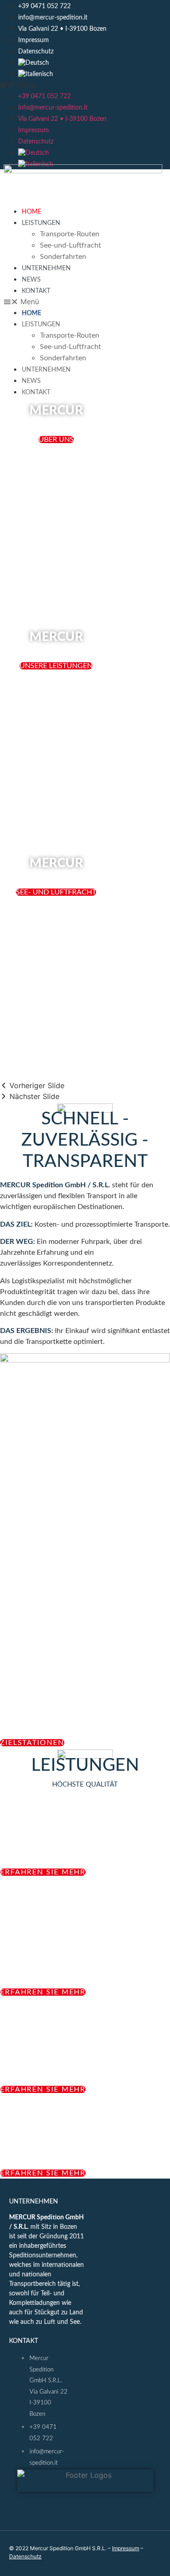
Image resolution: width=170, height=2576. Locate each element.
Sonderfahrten (63, 257)
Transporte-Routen (70, 234)
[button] (85, 85)
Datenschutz (36, 52)
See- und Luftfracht (56, 892)
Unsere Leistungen (56, 666)
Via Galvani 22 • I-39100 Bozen (62, 29)
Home (32, 212)
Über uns (56, 440)
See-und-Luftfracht (70, 245)
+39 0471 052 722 (44, 6)
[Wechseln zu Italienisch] (94, 74)
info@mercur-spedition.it (53, 18)
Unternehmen (46, 268)
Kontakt (36, 291)
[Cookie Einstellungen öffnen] (154, 2564)
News (31, 280)
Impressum (34, 40)
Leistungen (41, 223)
